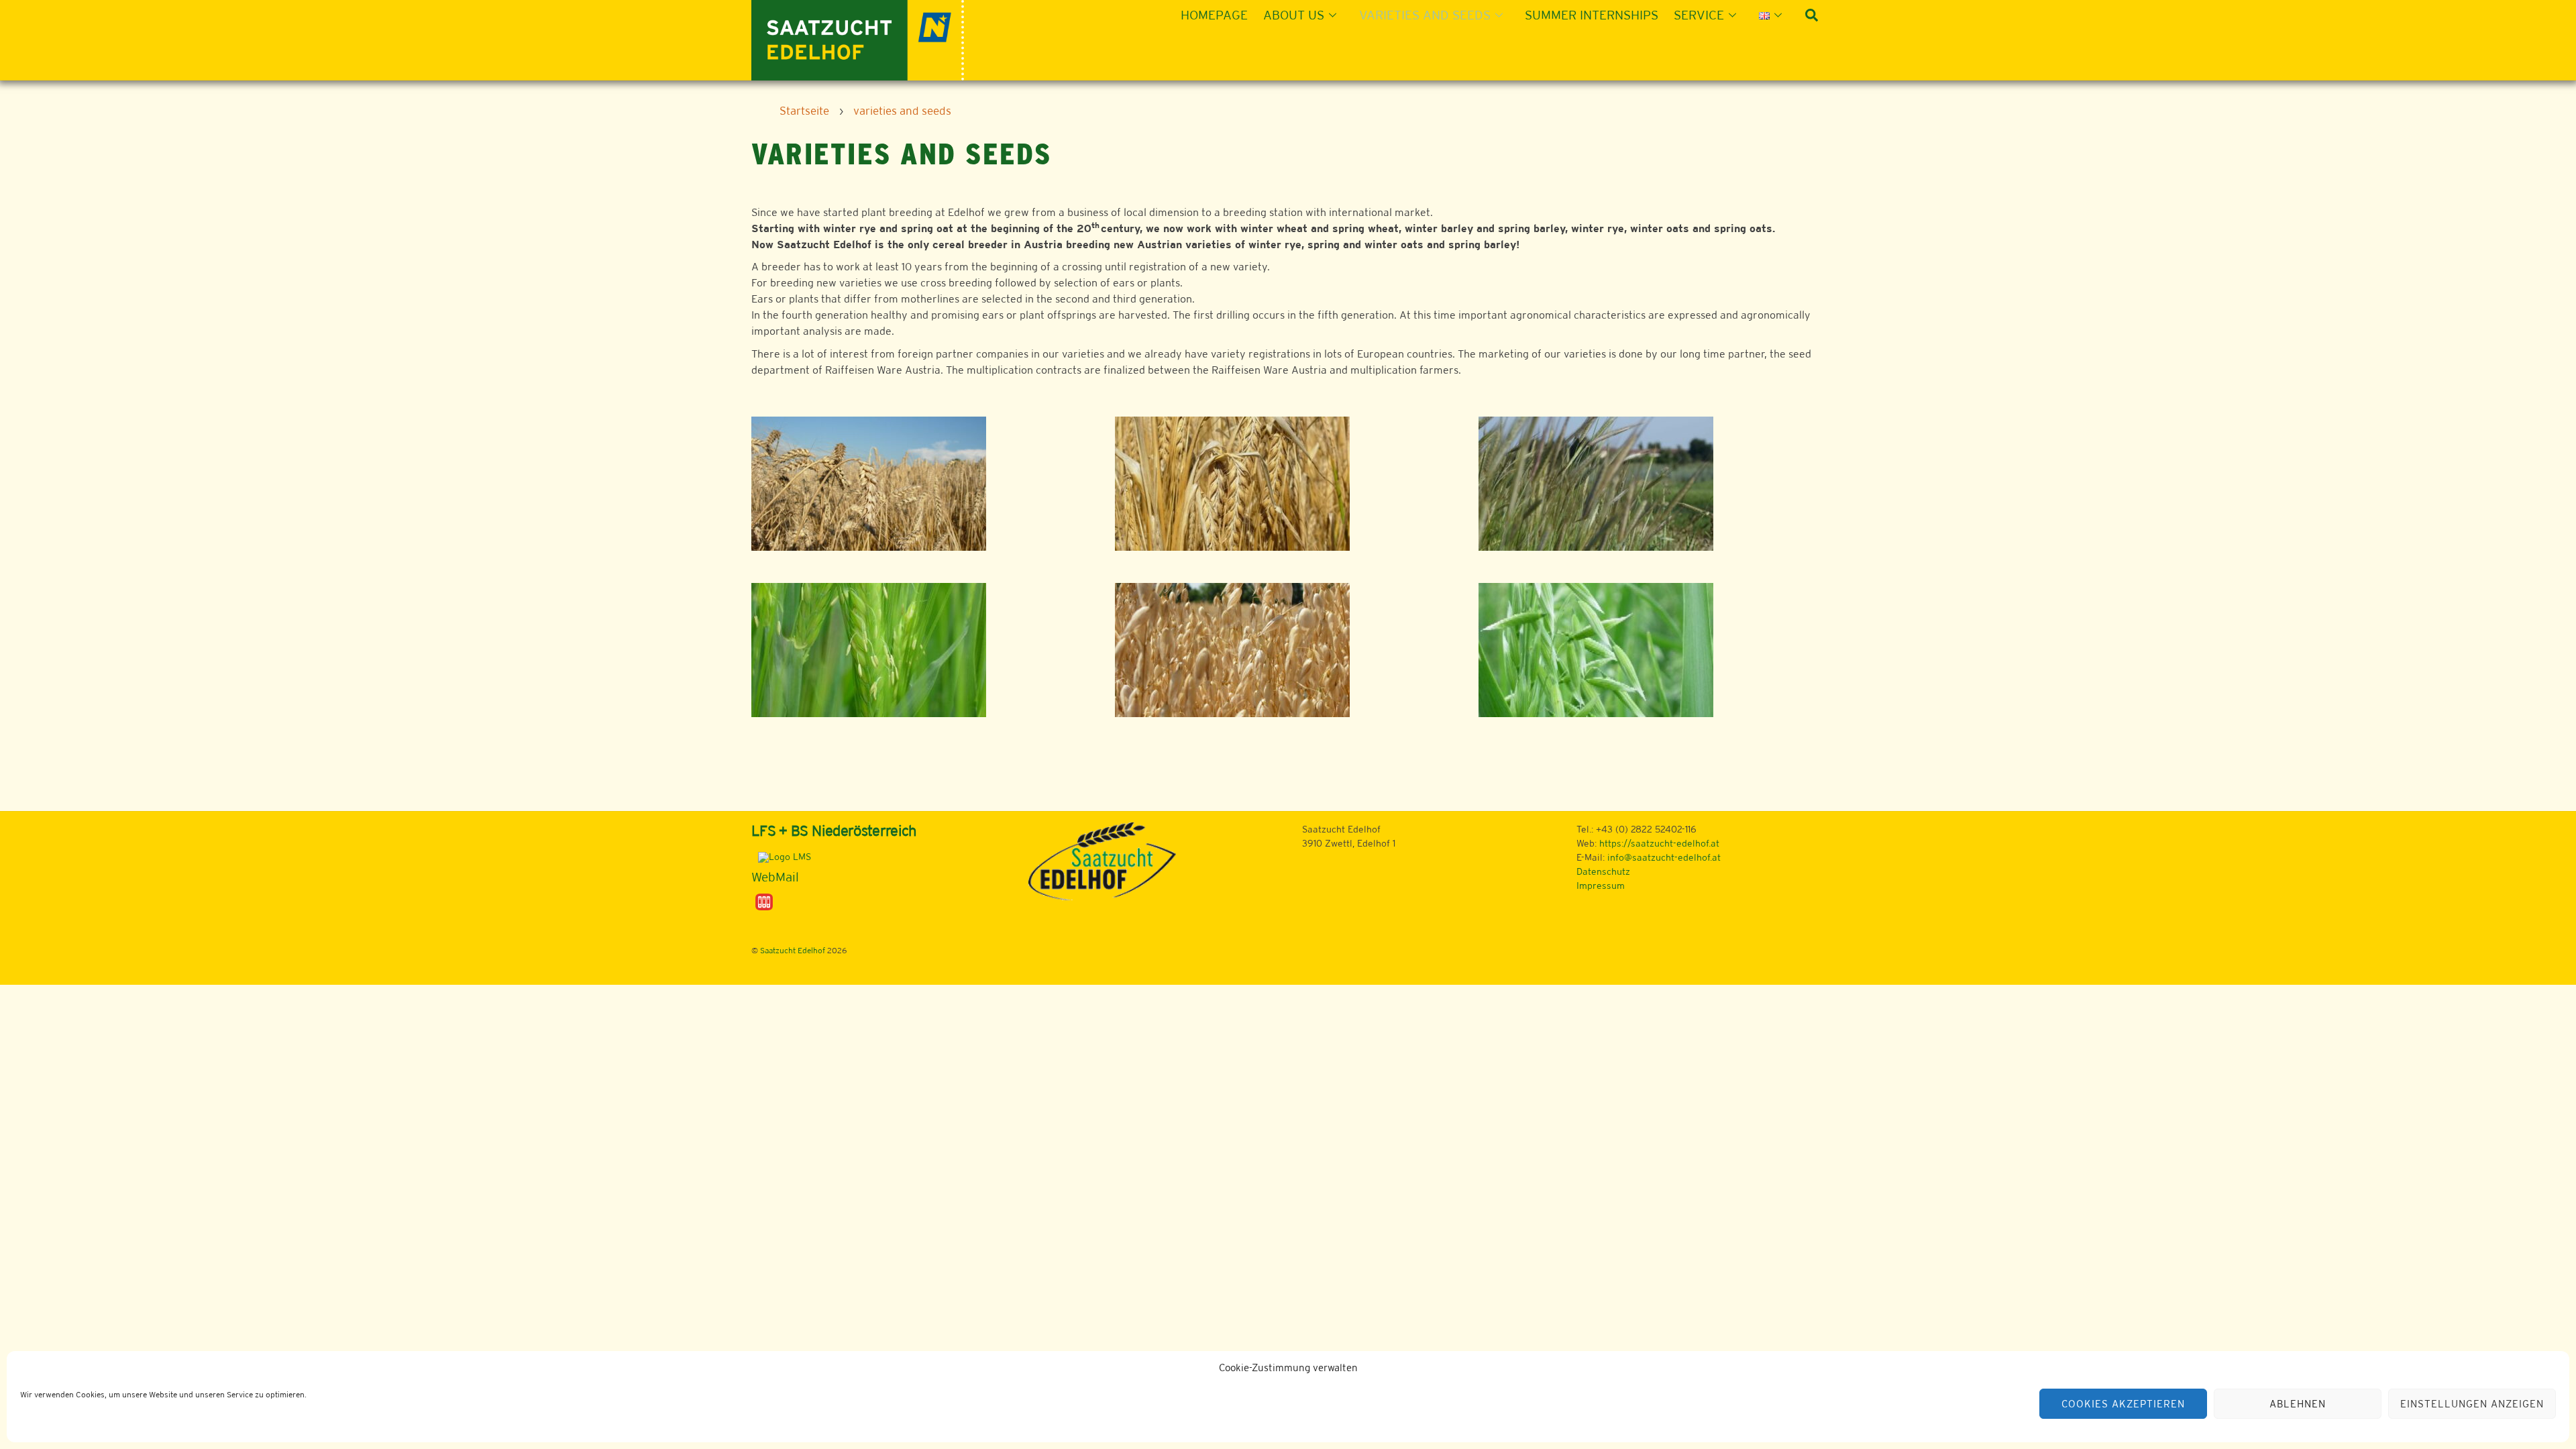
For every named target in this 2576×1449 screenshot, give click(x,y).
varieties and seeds (1425, 15)
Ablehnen (2298, 1404)
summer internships (1592, 15)
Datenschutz (1603, 871)
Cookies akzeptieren (2123, 1404)
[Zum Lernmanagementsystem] (781, 857)
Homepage (1214, 15)
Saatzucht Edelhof (793, 951)
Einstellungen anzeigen (2472, 1404)
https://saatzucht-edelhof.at (1659, 843)
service (1699, 15)
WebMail (775, 877)
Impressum (1601, 885)
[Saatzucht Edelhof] (858, 39)
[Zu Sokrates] (764, 901)
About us (1294, 15)
